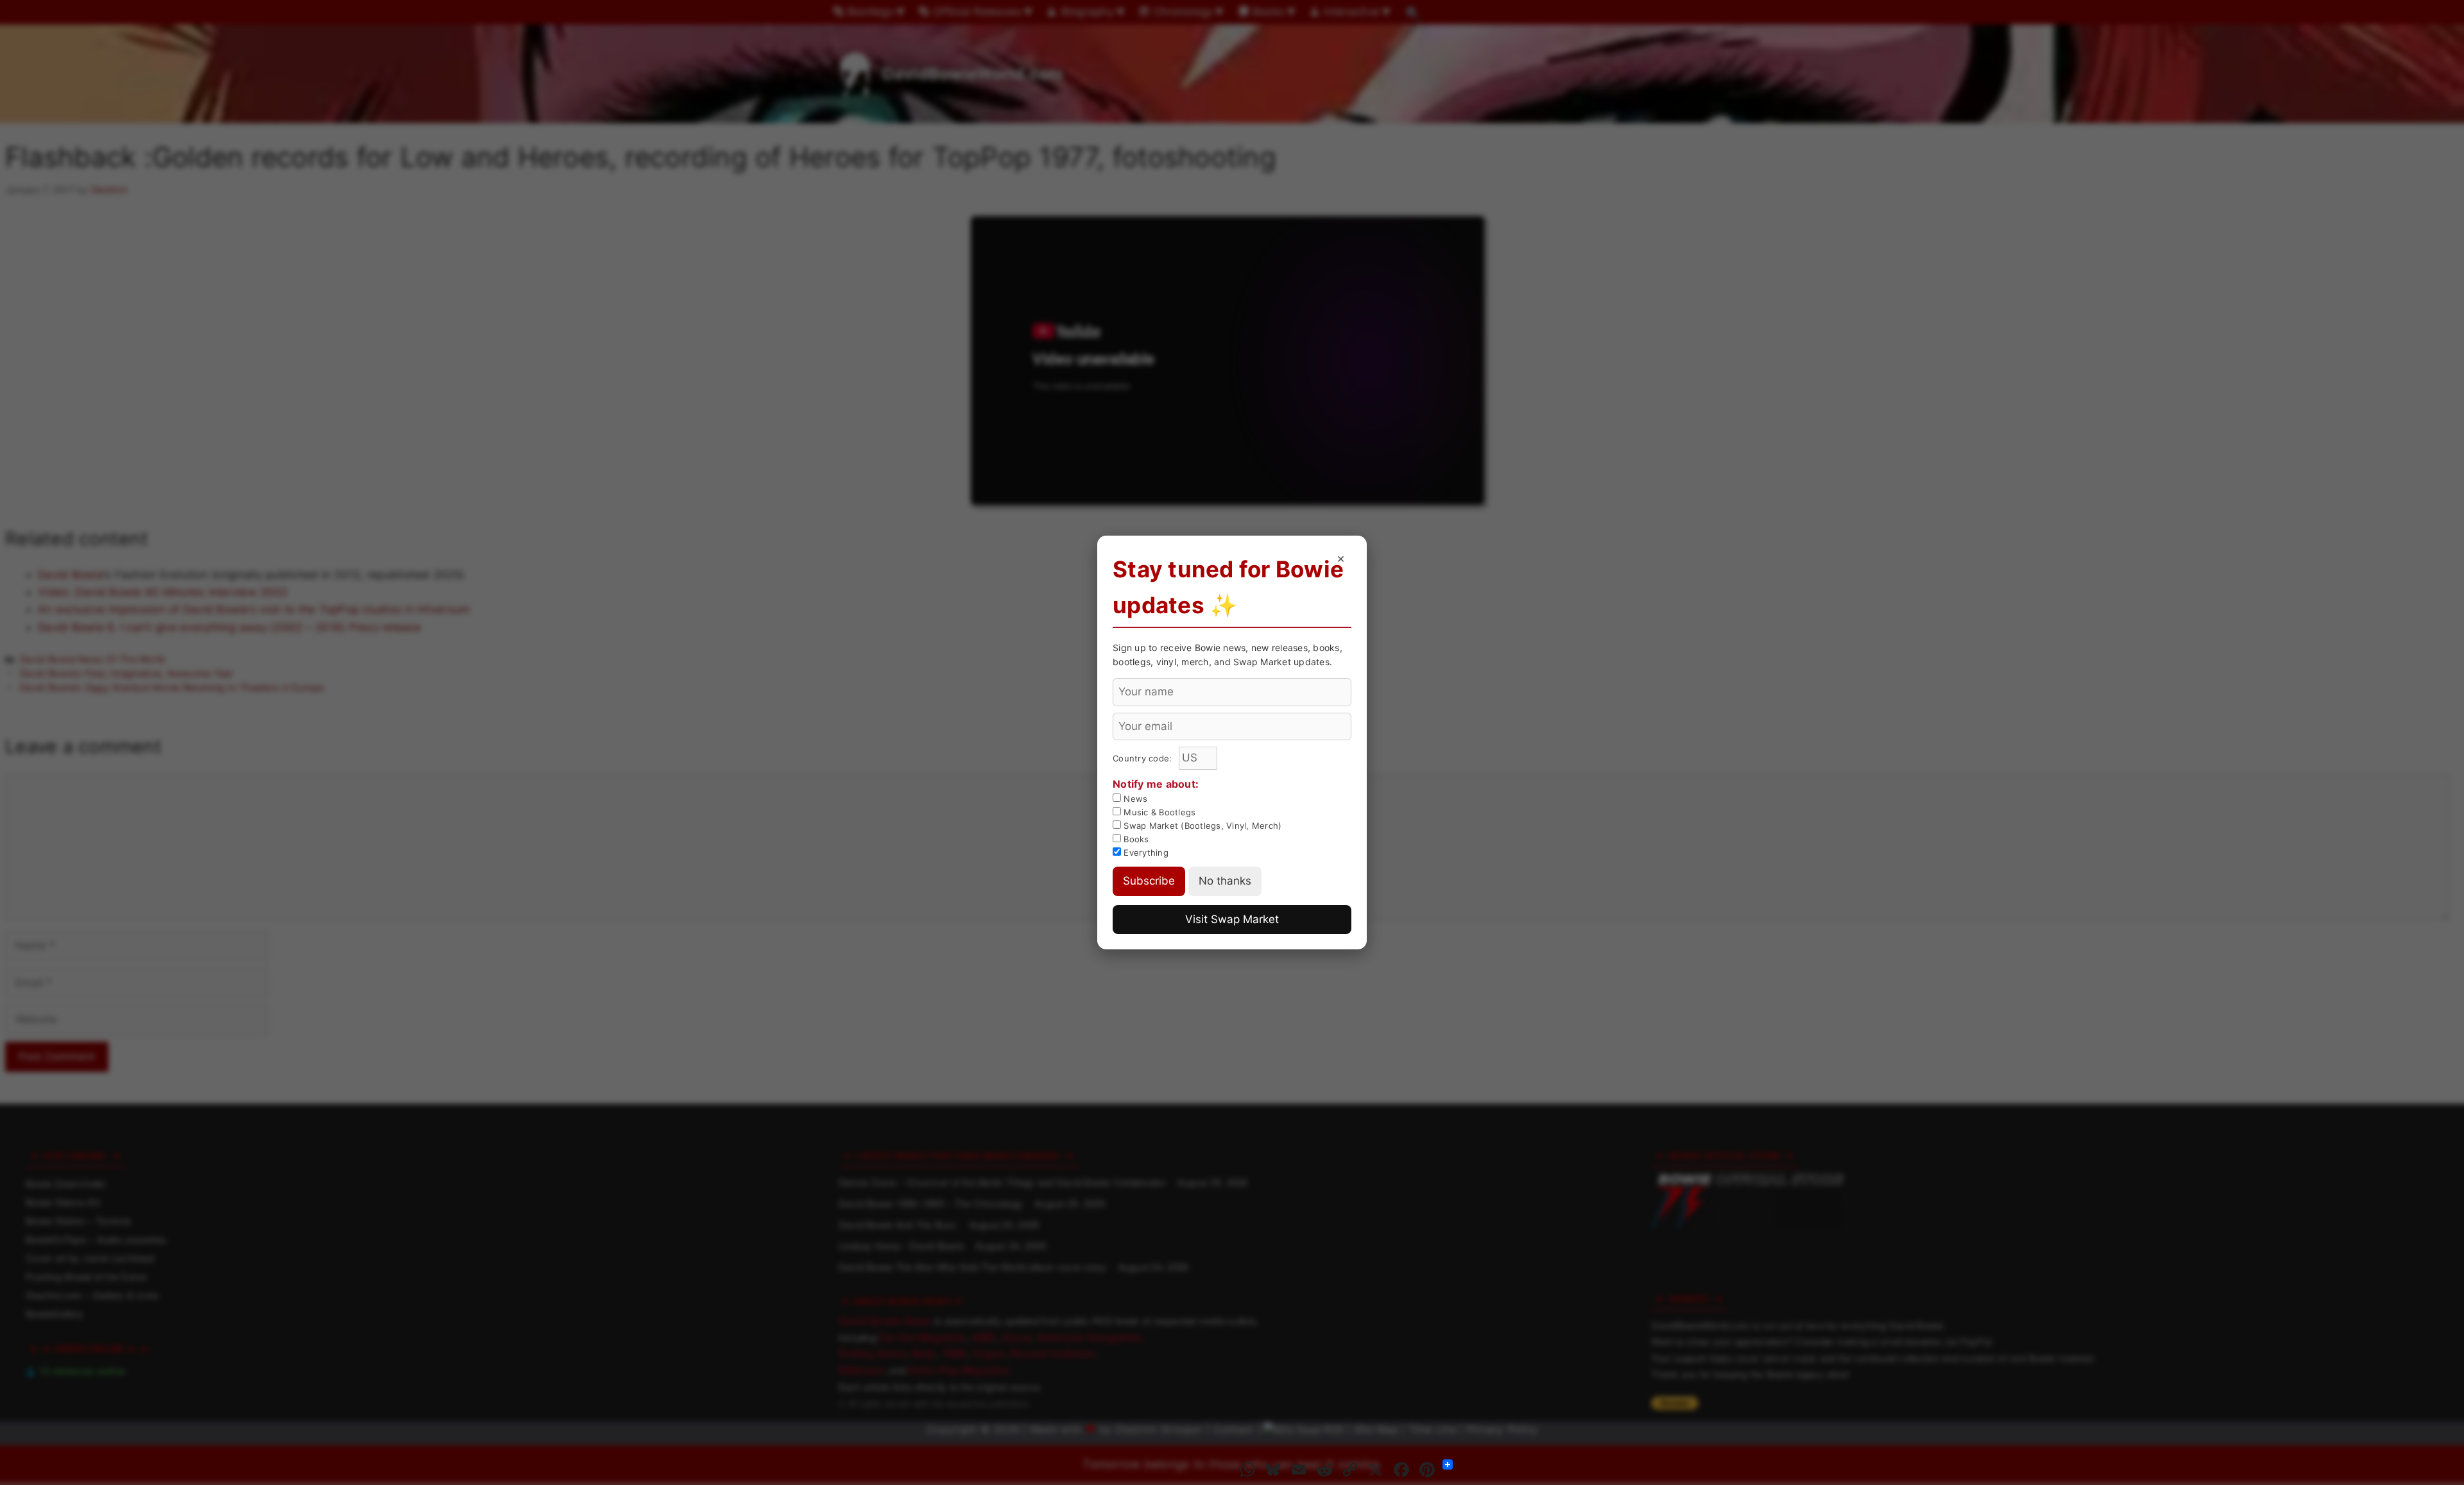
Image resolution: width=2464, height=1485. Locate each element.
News (1134, 799)
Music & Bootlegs (1158, 812)
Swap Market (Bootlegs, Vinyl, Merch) (1201, 826)
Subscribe (1149, 881)
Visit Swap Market (1232, 919)
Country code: (1144, 758)
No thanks (1225, 881)
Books (1135, 839)
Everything (1145, 853)
